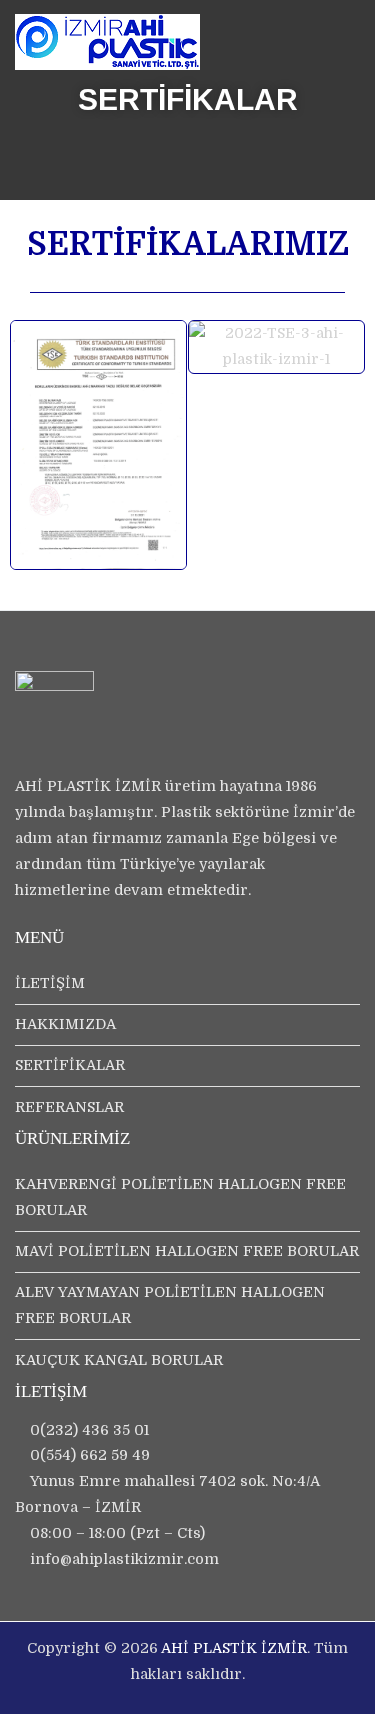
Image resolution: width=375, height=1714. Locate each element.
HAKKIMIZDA (65, 1024)
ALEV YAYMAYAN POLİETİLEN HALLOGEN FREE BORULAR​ (170, 1305)
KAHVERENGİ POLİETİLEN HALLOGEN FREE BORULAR (180, 1197)
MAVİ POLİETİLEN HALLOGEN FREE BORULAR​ (187, 1251)
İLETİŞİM (50, 983)
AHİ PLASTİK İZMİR (234, 1648)
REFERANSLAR (69, 1107)
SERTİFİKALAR (70, 1065)
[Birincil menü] (339, 52)
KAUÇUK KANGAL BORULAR (119, 1360)
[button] (31, 445)
